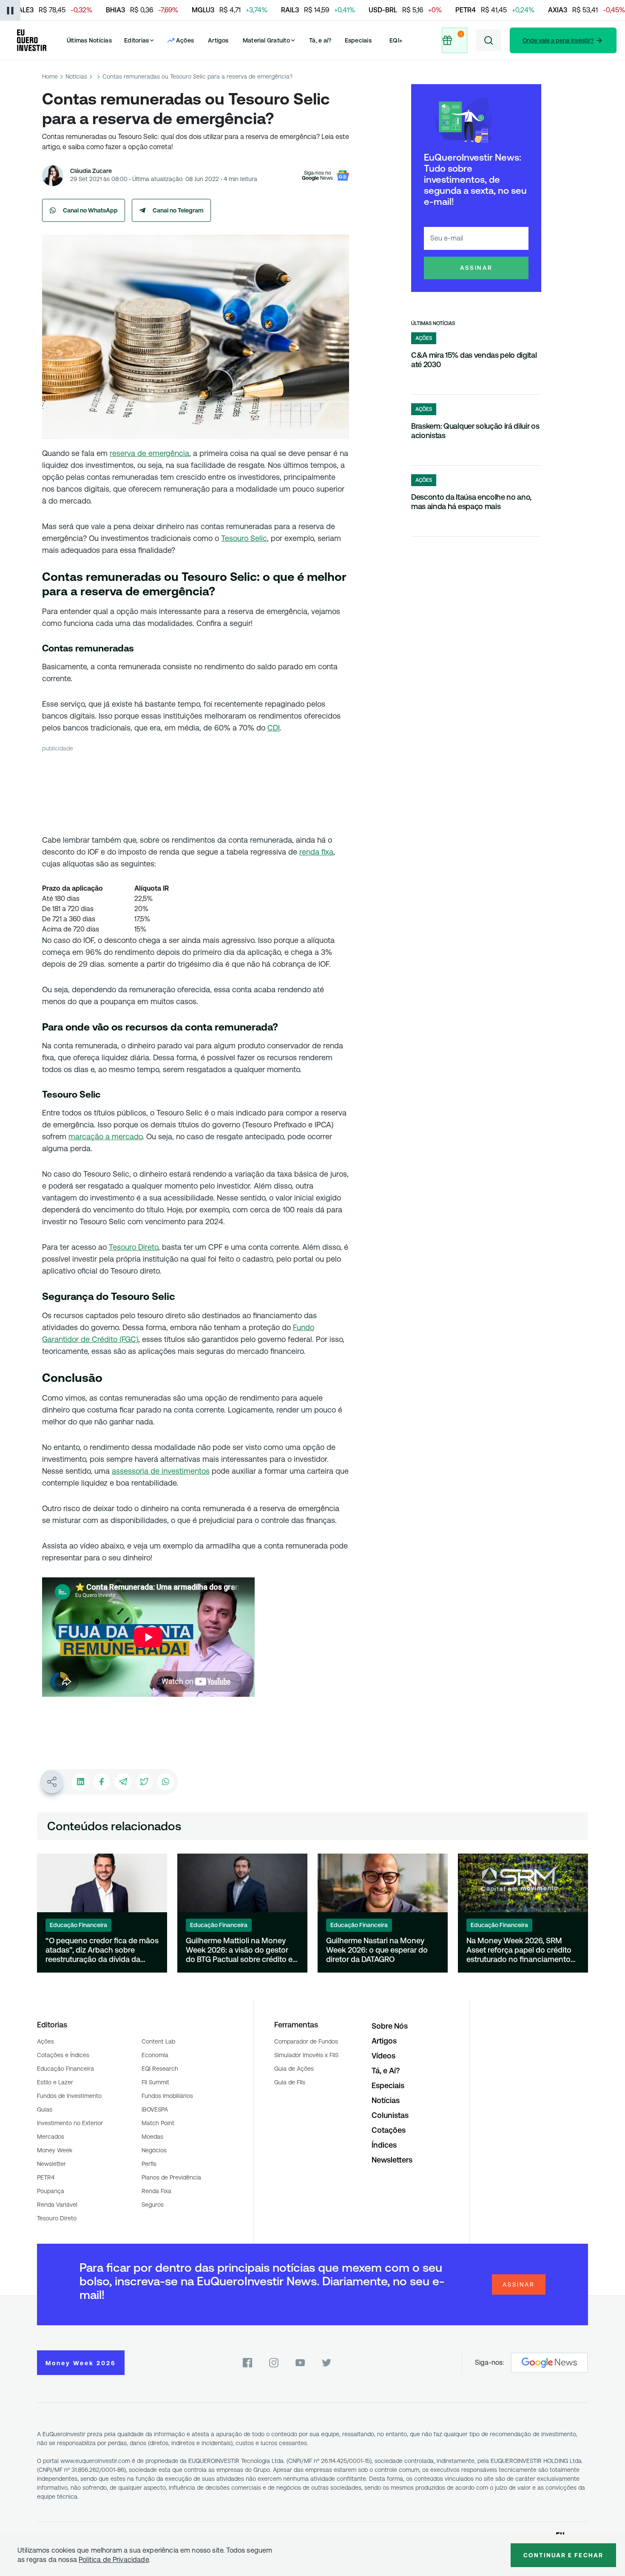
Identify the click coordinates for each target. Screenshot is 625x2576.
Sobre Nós (390, 2026)
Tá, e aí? (320, 40)
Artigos (218, 40)
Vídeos (384, 2056)
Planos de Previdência (171, 2177)
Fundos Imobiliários (167, 2096)
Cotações (389, 2130)
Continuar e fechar (563, 2555)
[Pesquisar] (489, 40)
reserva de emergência (149, 453)
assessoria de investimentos (161, 1471)
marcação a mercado (105, 1137)
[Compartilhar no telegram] (123, 1782)
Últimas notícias (433, 323)
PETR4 (46, 2177)
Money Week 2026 (81, 2363)
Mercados (51, 2137)
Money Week (55, 2150)
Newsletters (392, 2160)
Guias (45, 2109)
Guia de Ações (294, 2069)
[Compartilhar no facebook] (102, 1782)
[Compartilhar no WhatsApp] (165, 1782)
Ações (45, 2041)
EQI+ (396, 40)
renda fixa (316, 852)
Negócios (154, 2150)
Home (50, 76)
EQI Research (160, 2069)
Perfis (149, 2164)
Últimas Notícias (89, 40)
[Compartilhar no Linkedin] (80, 1782)
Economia (155, 2055)
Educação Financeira (65, 2069)
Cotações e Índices (63, 2055)
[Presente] (455, 40)
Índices (384, 2145)
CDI (274, 728)
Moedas (152, 2137)
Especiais (358, 40)
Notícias (76, 76)
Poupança (51, 2191)
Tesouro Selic (244, 538)
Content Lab (158, 2041)
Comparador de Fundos (306, 2041)
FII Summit (155, 2082)
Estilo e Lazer (55, 2082)
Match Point (158, 2123)
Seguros (153, 2205)
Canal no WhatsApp (90, 210)
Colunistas (390, 2115)
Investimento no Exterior (70, 2123)
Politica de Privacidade (114, 2560)
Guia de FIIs (290, 2082)
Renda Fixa (156, 2191)
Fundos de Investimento (69, 2096)
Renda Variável (57, 2205)
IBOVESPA (155, 2109)
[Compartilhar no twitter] (144, 1782)
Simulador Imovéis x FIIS (306, 2055)
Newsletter (51, 2164)
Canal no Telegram (178, 210)
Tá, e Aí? (386, 2071)
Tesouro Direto (134, 1247)
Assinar (476, 268)
